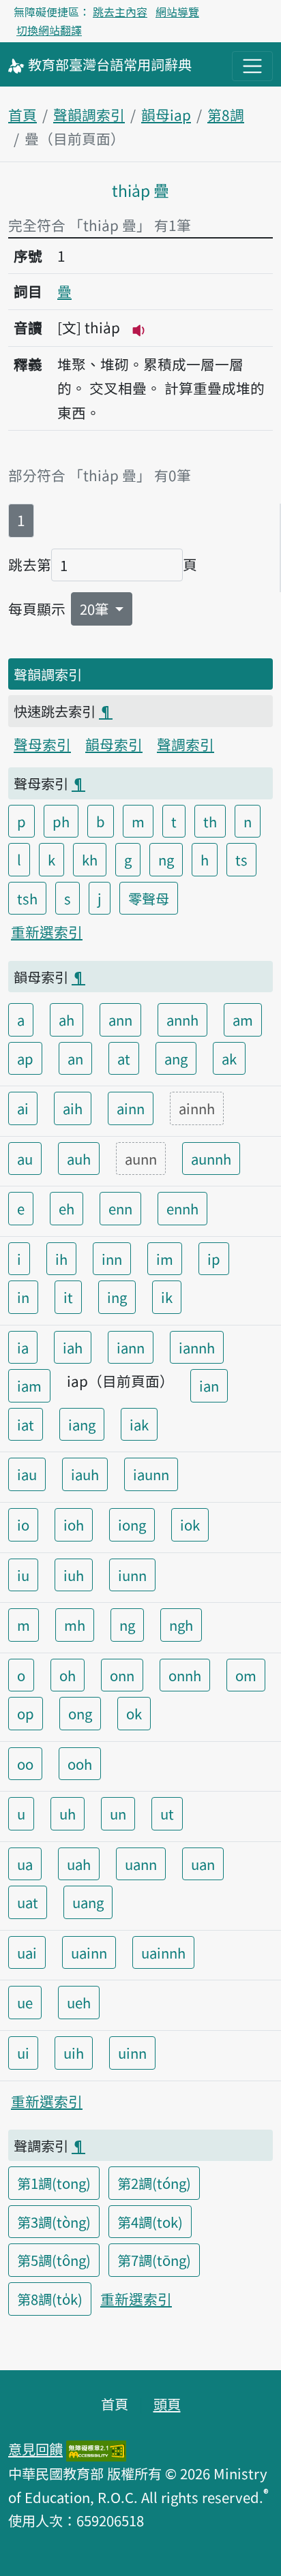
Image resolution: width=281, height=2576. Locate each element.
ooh (80, 1764)
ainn (131, 1108)
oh (68, 1675)
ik (167, 1297)
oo (25, 1764)
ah (66, 1019)
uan (203, 1864)
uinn (132, 2053)
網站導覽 (177, 12)
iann (131, 1347)
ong (80, 1713)
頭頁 (167, 2404)
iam (29, 1385)
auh (79, 1159)
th (210, 821)
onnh (185, 1675)
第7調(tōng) (154, 2260)
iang (82, 1424)
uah (79, 1864)
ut (167, 1813)
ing (117, 1297)
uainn (89, 1952)
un (118, 1813)
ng (166, 859)
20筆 (96, 609)
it (68, 1297)
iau (27, 1474)
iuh (74, 1575)
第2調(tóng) (154, 2183)
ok (134, 1713)
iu (23, 1575)
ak (229, 1058)
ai (23, 1108)
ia (23, 1347)
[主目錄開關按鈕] (252, 66)
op (26, 1713)
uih (74, 2053)
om (246, 1675)
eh (66, 1208)
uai (27, 1952)
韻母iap (166, 114)
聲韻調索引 (89, 114)
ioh (74, 1524)
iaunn (151, 1474)
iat (26, 1424)
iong (132, 1524)
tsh (27, 898)
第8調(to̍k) (50, 2299)
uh (68, 1813)
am (243, 1019)
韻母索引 (114, 744)
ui (23, 2053)
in (23, 1297)
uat (28, 1902)
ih (61, 1259)
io (23, 1524)
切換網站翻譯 (49, 30)
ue (25, 2002)
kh (90, 859)
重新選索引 (47, 932)
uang (88, 1902)
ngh (181, 1625)
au (25, 1159)
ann (120, 1019)
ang (176, 1058)
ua (25, 1864)
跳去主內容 (120, 12)
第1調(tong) (54, 2183)
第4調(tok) (150, 2222)
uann (141, 1864)
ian (209, 1385)
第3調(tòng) (54, 2222)
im (165, 1259)
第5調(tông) (54, 2260)
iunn (132, 1575)
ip (214, 1259)
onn (122, 1675)
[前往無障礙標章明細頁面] (96, 2449)
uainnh (163, 1952)
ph (61, 821)
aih (73, 1108)
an (75, 1058)
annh (182, 1019)
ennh (182, 1208)
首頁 (23, 114)
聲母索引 (42, 744)
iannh (197, 1347)
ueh (79, 2002)
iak (139, 1424)
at (124, 1058)
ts (241, 859)
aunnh (211, 1159)
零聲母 (149, 898)
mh (75, 1625)
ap (25, 1058)
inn (112, 1259)
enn (120, 1208)
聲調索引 (186, 744)
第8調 (226, 114)
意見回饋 (35, 2449)
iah (73, 1347)
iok (190, 1524)
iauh (85, 1474)
